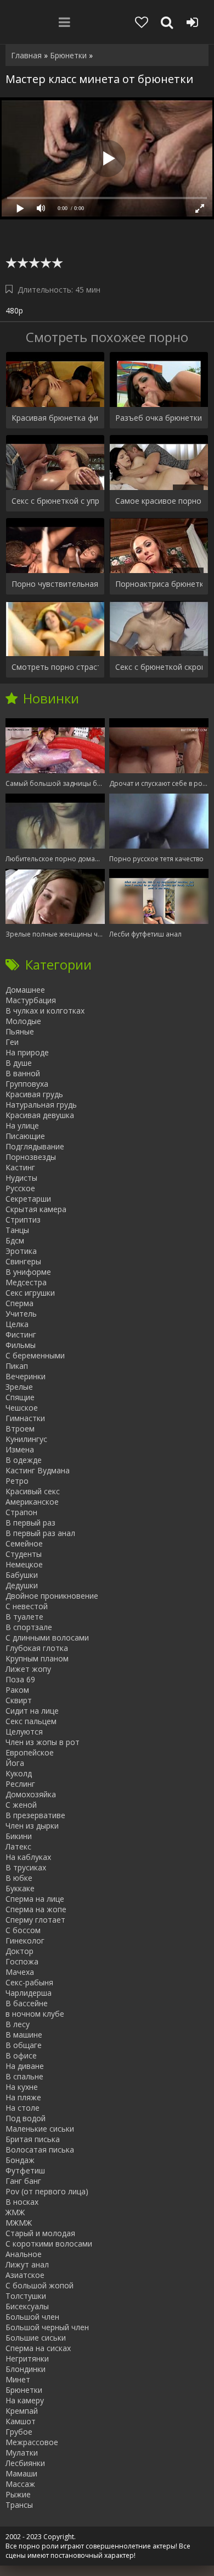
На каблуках (28, 1857)
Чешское (22, 1408)
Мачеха (20, 1972)
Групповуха (27, 1084)
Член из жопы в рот (43, 1742)
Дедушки (22, 1585)
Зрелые (19, 1387)
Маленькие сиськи (40, 2129)
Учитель (21, 1314)
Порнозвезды (31, 1157)
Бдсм (15, 1240)
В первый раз (30, 1523)
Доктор (19, 1951)
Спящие (20, 1397)
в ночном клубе (35, 2014)
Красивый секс (33, 1491)
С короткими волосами (49, 2244)
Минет (18, 2379)
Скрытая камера (36, 1209)
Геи (12, 1042)
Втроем (20, 1429)
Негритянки (27, 2358)
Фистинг (21, 1334)
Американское (32, 1502)
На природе (27, 1052)
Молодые (23, 1021)
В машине (24, 2035)
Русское (20, 1188)
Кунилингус (26, 1439)
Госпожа (22, 1961)
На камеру (25, 2400)
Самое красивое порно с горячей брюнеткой (159, 501)
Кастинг (20, 1167)
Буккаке (20, 1888)
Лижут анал (27, 2264)
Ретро (17, 1481)
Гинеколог (25, 1941)
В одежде (24, 1460)
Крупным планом (37, 1658)
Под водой (26, 2118)
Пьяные (20, 1031)
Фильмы (21, 1345)
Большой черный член (47, 2327)
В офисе (21, 2055)
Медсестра (26, 1282)
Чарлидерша (29, 1993)
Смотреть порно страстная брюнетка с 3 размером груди (55, 667)
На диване (25, 2066)
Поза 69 (20, 1679)
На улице (22, 1125)
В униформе (28, 1272)
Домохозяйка (31, 1794)
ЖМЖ (15, 2212)
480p (14, 310)
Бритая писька (33, 2139)
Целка (17, 1324)
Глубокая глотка (37, 1648)
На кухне (22, 2087)
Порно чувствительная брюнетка (55, 584)
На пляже (23, 2097)
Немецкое (24, 1564)
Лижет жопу (28, 1669)
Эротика (21, 1251)
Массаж (20, 2484)
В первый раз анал (40, 1533)
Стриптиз (23, 1220)
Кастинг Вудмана (38, 1470)
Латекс (18, 1846)
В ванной (23, 1073)
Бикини (19, 1836)
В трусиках (26, 1867)
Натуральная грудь (41, 1105)
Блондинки (26, 2369)
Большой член (32, 2317)
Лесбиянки (25, 2463)
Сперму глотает (35, 1920)
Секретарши (28, 1199)
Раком (17, 1690)
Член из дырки (32, 1826)
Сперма (19, 1303)
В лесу (18, 2024)
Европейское (30, 1752)
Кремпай (22, 2411)
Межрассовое (32, 2442)
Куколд (19, 1773)
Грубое (19, 2432)
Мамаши (21, 2473)
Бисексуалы (27, 2306)
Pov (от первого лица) (47, 2191)
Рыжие (18, 2494)
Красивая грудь (34, 1094)
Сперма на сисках (38, 2348)
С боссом (23, 1930)
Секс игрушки (30, 1293)
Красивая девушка (40, 1115)
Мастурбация (31, 1000)
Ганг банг (23, 2181)
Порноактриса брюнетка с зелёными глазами (159, 584)
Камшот (21, 2421)
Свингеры (23, 1261)
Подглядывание (35, 1146)
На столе (22, 2108)
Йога (15, 1763)
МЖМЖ (19, 2223)
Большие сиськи (36, 2338)
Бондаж (20, 2160)
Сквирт (19, 1700)
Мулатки (22, 2453)
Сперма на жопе (36, 1909)
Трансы (19, 2505)
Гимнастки (25, 1418)
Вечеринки (26, 1376)
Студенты (24, 1554)
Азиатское (25, 2275)
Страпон (21, 1512)
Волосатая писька (40, 2150)
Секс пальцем (31, 1721)
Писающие (25, 1136)
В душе (19, 1063)
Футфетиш (25, 2170)
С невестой (27, 1606)
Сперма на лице (35, 1899)
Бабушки (22, 1575)
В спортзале (29, 1627)
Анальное (24, 2254)
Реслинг (20, 1784)
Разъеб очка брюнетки (159, 418)
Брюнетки (24, 2390)
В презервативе (35, 1815)
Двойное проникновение (52, 1596)
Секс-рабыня (29, 1982)
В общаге (24, 2045)
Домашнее (25, 990)
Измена (20, 1449)
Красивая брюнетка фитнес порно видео (55, 418)
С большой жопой (40, 2285)
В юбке (19, 1878)
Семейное (24, 1543)
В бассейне (27, 2003)
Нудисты (21, 1178)
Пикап (17, 1366)
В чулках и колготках (45, 1011)
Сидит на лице (32, 1711)
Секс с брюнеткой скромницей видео (159, 667)
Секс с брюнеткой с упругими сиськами (55, 501)
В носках (22, 2202)
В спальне (24, 2076)
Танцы (17, 1230)
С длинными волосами (47, 1637)
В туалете (24, 1617)
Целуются (24, 1732)
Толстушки (26, 2296)
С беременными (35, 1355)
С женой (21, 1805)
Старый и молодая (40, 2233)
